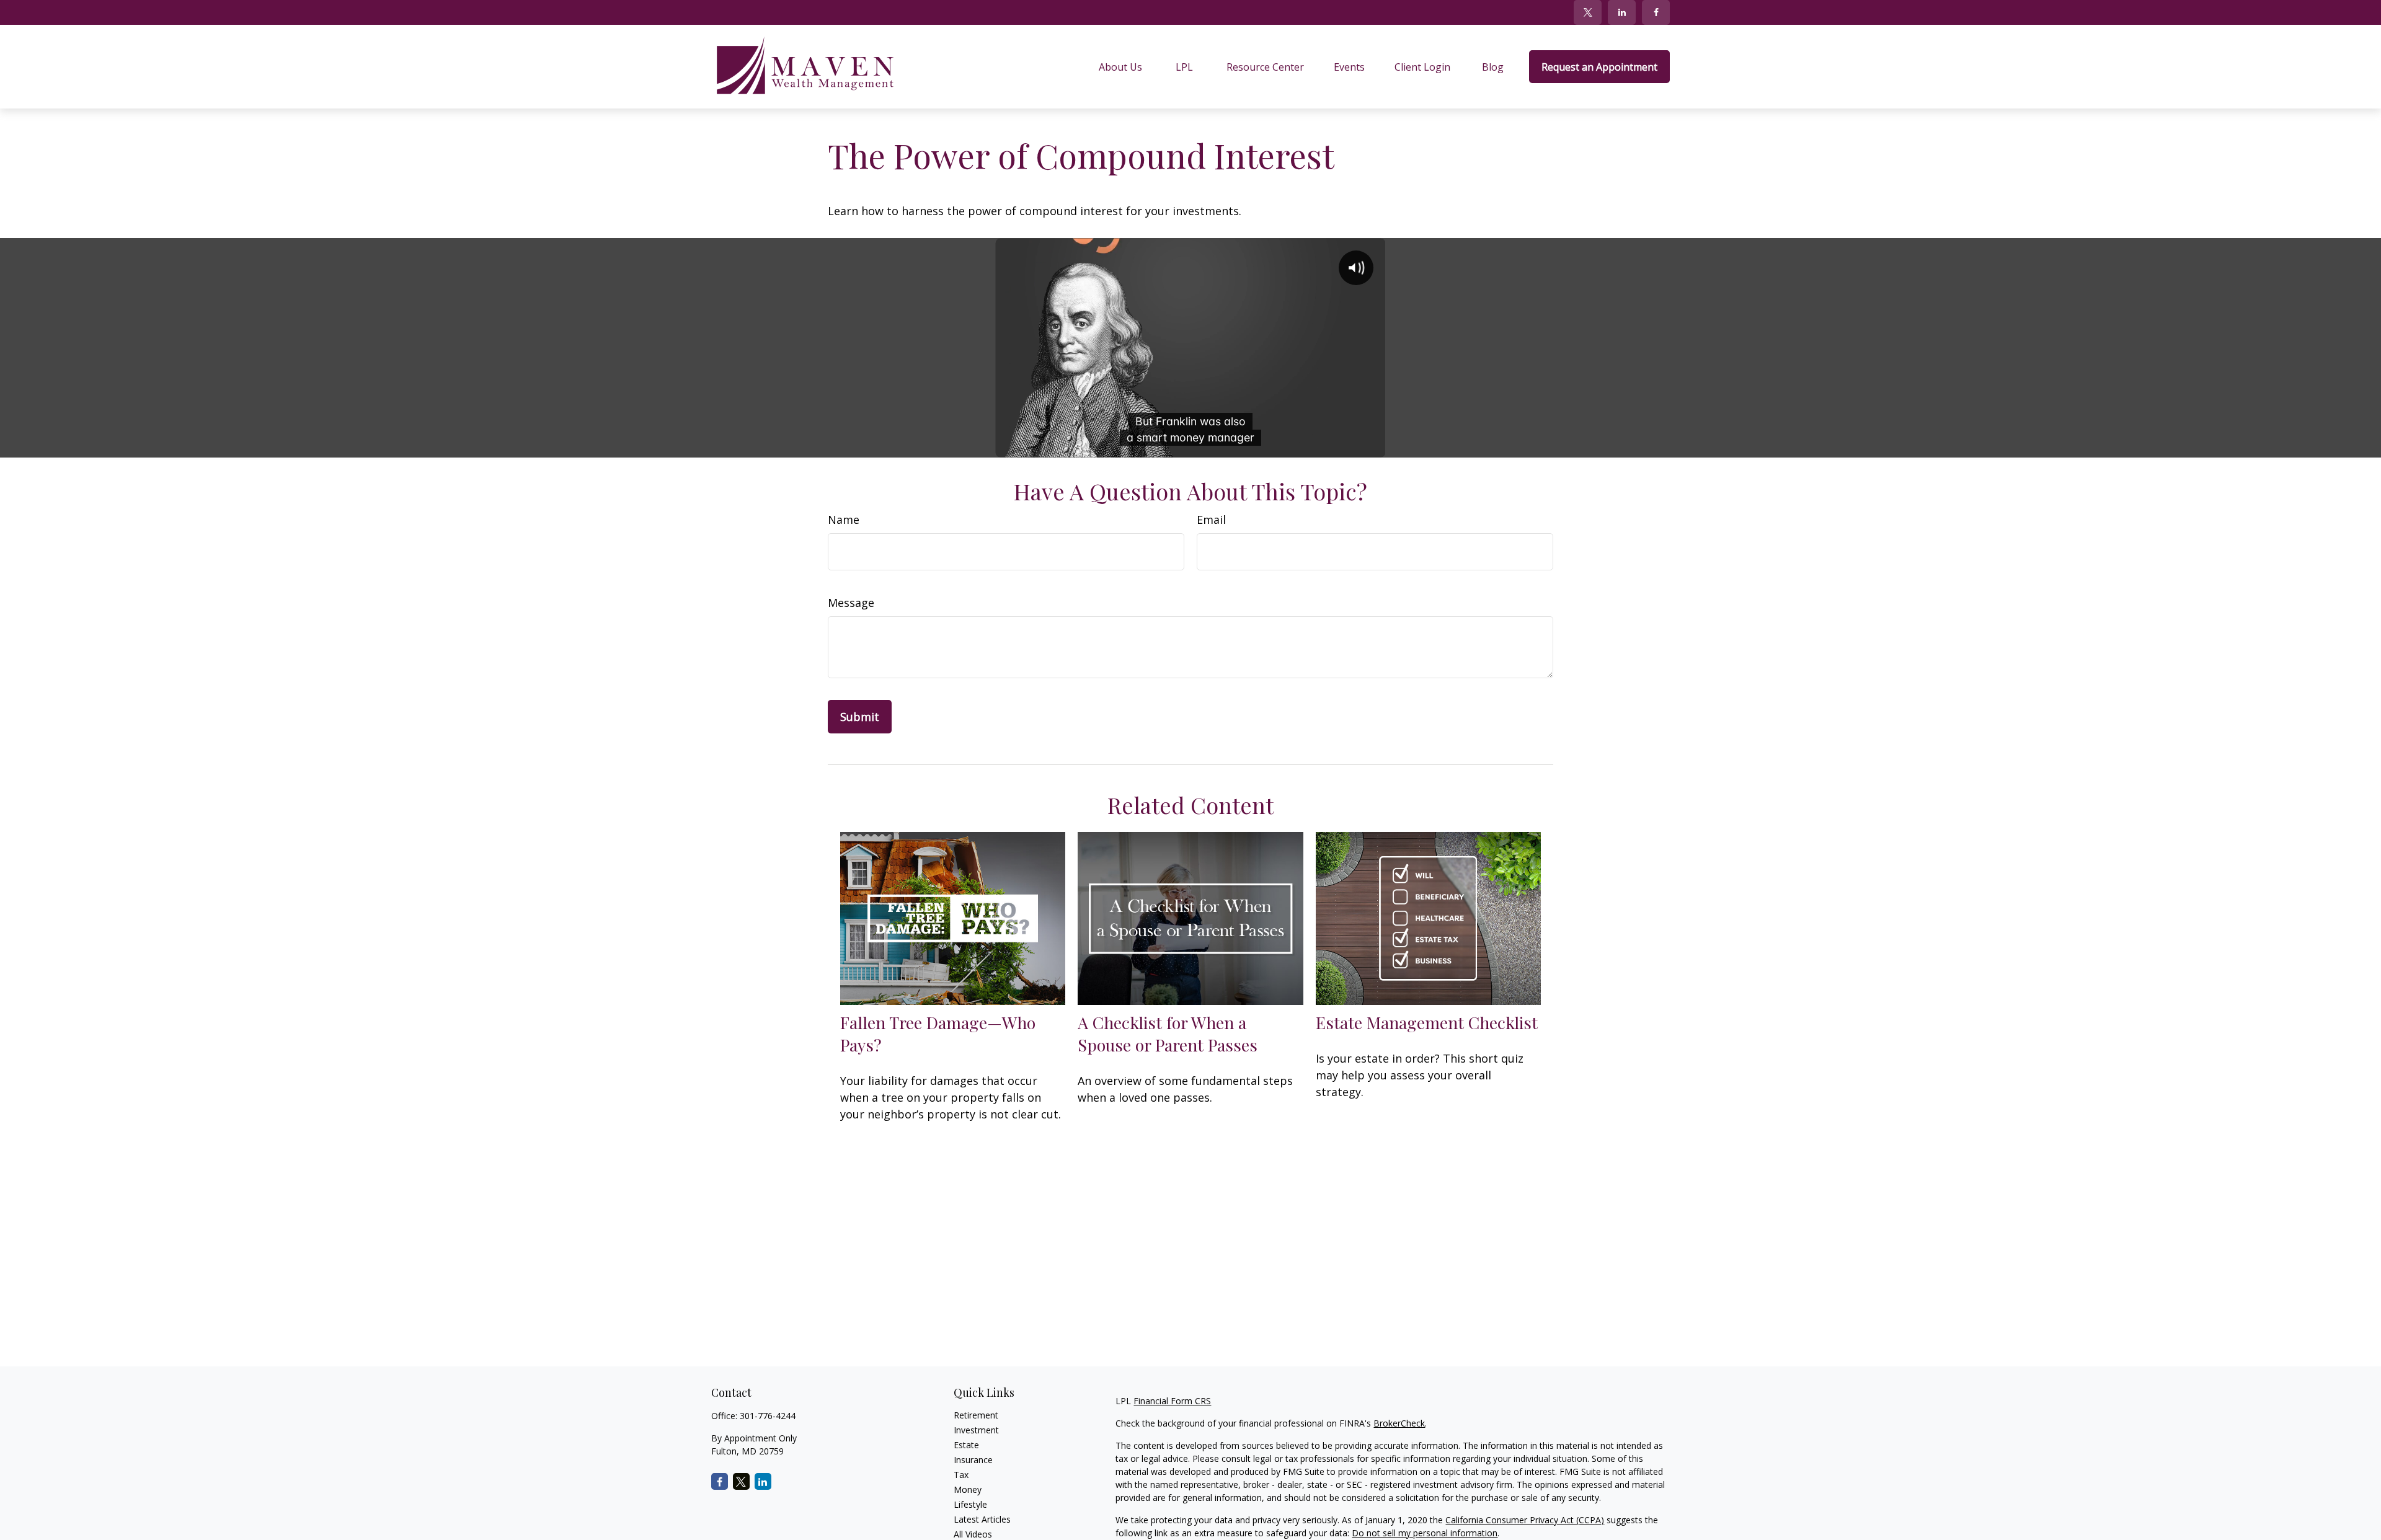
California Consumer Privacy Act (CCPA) (1525, 1520)
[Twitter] (1588, 12)
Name (844, 520)
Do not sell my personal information (1425, 1533)
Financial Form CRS (1172, 1401)
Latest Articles (982, 1519)
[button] (1120, 67)
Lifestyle (970, 1504)
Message (851, 603)
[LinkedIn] (1622, 12)
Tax (961, 1475)
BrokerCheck (1399, 1423)
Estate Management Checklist (1427, 1022)
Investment (976, 1430)
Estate (966, 1445)
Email (1211, 520)
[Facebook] (1656, 12)
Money (968, 1489)
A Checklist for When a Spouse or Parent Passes (1168, 1033)
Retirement (976, 1415)
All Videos (973, 1534)
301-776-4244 (768, 1416)
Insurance (973, 1460)
